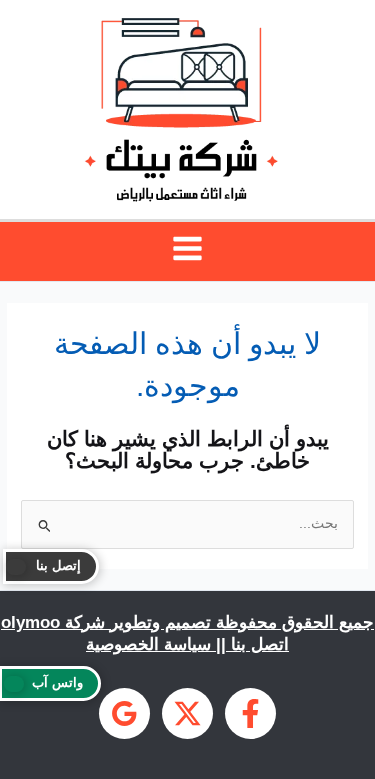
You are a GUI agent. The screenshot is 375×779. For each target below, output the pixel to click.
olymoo (30, 622)
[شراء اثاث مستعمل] (124, 713)
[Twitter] (187, 713)
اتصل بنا (260, 644)
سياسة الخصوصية (148, 644)
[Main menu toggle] (188, 249)
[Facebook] (250, 713)
